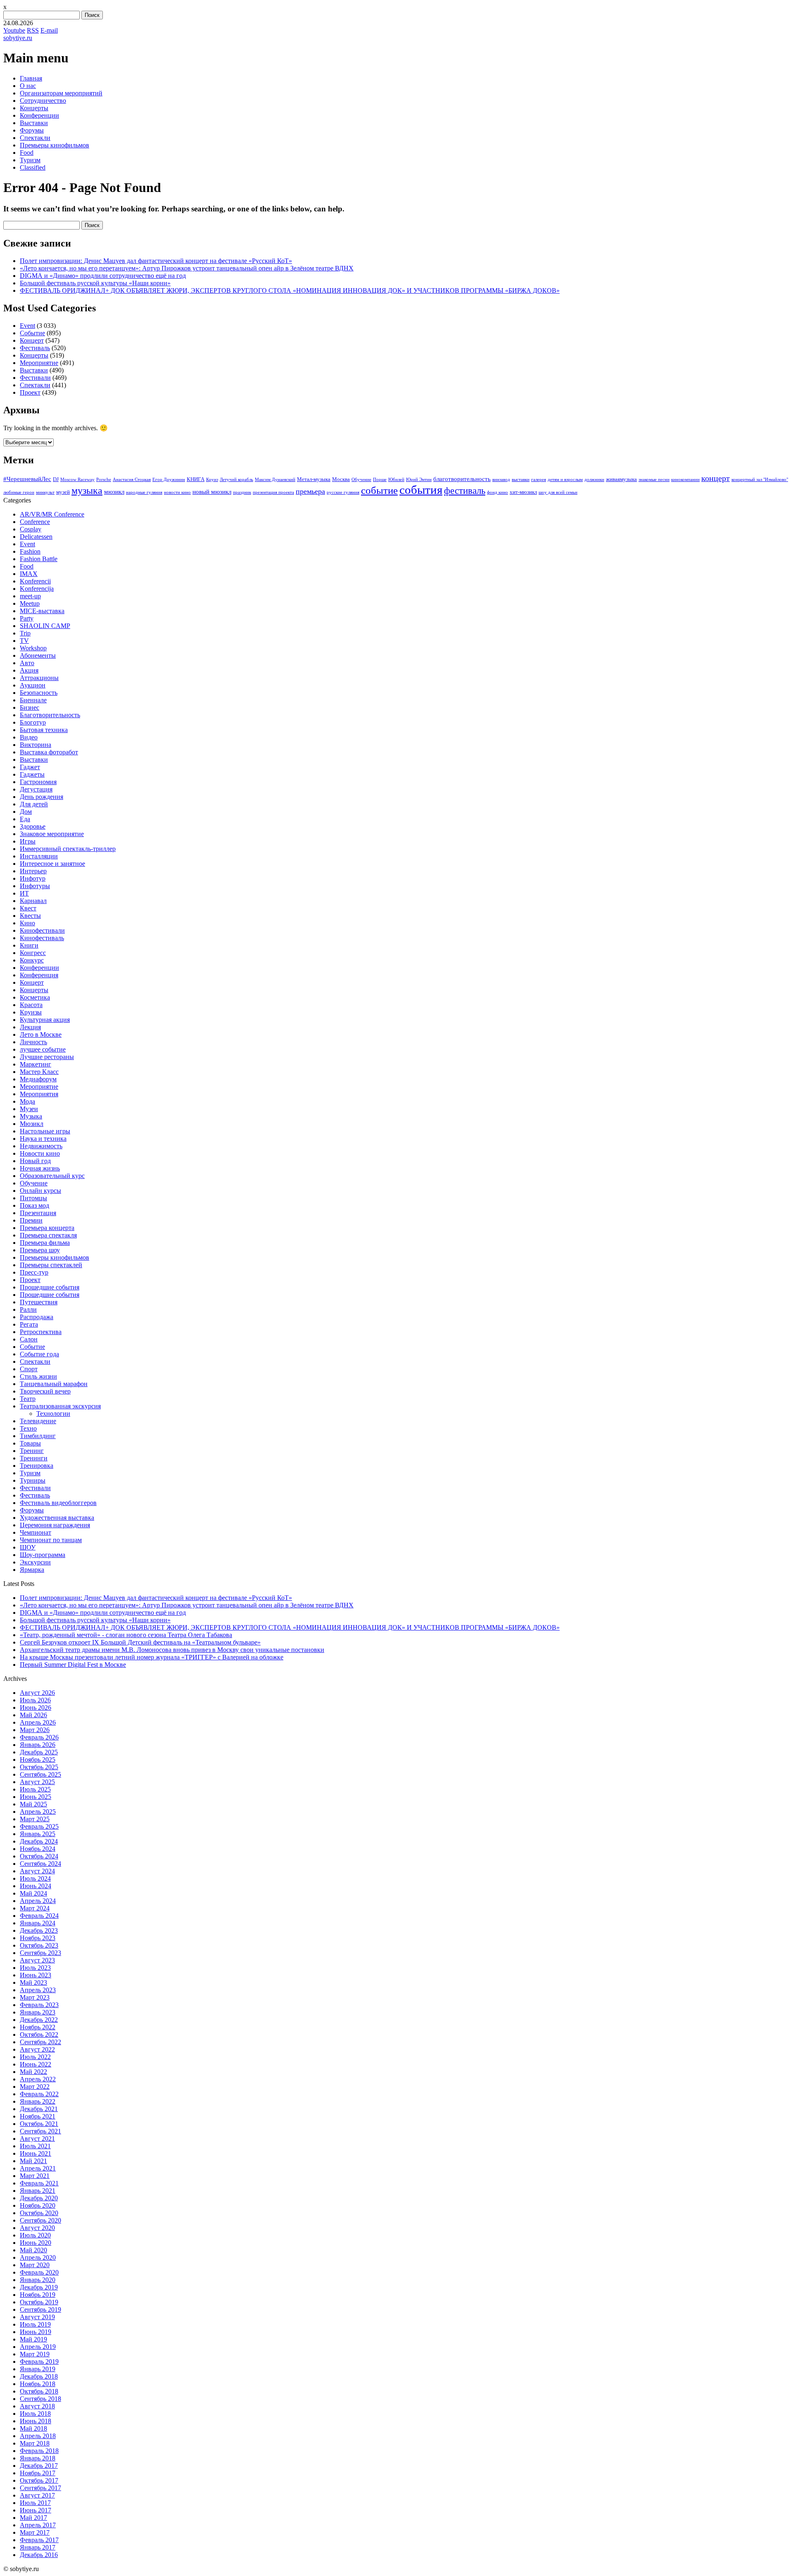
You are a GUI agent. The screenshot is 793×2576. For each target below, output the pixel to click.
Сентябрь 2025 (40, 1774)
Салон (29, 1339)
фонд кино (497, 492)
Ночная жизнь (40, 1168)
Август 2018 (37, 2406)
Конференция (39, 975)
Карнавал (33, 901)
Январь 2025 (38, 1834)
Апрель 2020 (38, 2257)
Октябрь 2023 (39, 1945)
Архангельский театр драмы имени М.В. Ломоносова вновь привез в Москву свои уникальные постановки (172, 1650)
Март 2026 (35, 1730)
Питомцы (33, 1198)
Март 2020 (35, 2265)
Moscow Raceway (77, 480)
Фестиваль (35, 348)
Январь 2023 (38, 2012)
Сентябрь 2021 (40, 2131)
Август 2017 (37, 2495)
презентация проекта (273, 492)
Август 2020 (37, 2228)
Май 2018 (33, 2428)
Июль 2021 (35, 2146)
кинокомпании (685, 480)
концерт (716, 478)
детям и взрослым (565, 480)
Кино (27, 923)
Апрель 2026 (38, 1722)
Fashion (30, 551)
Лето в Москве (41, 1034)
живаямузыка (621, 479)
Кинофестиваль (42, 938)
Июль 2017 (35, 2503)
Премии (31, 1220)
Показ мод (34, 1205)
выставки (521, 480)
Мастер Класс (39, 1072)
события (421, 490)
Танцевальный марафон (54, 1384)
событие (379, 490)
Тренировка (37, 1466)
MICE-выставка (42, 611)
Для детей (34, 804)
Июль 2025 (35, 1789)
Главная (31, 78)
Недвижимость (41, 1146)
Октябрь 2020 (39, 2213)
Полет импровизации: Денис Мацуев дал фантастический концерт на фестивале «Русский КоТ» (156, 261)
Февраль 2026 (39, 1737)
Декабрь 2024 (39, 1841)
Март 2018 (35, 2443)
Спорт (29, 1369)
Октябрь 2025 (39, 1767)
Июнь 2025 (36, 1797)
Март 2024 (35, 1908)
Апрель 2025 (38, 1812)
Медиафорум (38, 1079)
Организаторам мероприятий (61, 93)
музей (63, 492)
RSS (33, 30)
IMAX (29, 574)
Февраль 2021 (39, 2183)
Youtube (14, 30)
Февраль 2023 (39, 2005)
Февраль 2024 (39, 1916)
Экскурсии (35, 1562)
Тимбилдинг (38, 1436)
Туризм (30, 160)
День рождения (42, 797)
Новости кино (40, 1153)
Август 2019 (37, 2317)
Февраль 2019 (39, 2362)
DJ (56, 479)
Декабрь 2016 (39, 2555)
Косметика (35, 997)
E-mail (49, 30)
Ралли (28, 1309)
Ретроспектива (41, 1332)
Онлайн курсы (40, 1191)
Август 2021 (37, 2139)
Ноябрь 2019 (38, 2295)
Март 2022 (35, 2087)
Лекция (30, 1027)
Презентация (38, 1213)
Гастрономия (38, 782)
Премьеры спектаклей (51, 1265)
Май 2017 (33, 2518)
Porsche (104, 480)
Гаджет (30, 767)
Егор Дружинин (169, 480)
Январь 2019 (38, 2369)
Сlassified (33, 167)
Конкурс (32, 960)
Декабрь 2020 (39, 2198)
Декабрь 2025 (39, 1752)
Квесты (30, 916)
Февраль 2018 (39, 2451)
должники (594, 480)
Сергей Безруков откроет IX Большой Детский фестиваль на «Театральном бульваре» (140, 1642)
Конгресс (33, 953)
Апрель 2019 (38, 2347)
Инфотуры (35, 886)
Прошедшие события (50, 1287)
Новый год (35, 1161)
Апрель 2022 (38, 2079)
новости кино (177, 492)
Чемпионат (36, 1532)
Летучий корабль (236, 480)
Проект (30, 392)
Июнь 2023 (36, 1975)
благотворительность (462, 479)
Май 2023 (33, 1982)
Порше (380, 480)
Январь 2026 (38, 1745)
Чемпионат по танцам (51, 1540)
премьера (310, 491)
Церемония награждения (55, 1525)
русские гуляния (343, 492)
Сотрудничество (43, 101)
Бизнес (30, 707)
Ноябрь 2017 (38, 2473)
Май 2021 (33, 2161)
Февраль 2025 (39, 1826)
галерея (539, 480)
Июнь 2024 (36, 1886)
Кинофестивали (42, 930)
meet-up (30, 596)
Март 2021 (35, 2176)
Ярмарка (32, 1570)
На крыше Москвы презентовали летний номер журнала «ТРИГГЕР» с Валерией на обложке (152, 1657)
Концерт (32, 340)
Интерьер (33, 871)
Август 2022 (37, 2049)
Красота (31, 1005)
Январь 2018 (38, 2458)
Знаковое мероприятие (52, 834)
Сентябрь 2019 (40, 2309)
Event (27, 326)
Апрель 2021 (38, 2168)
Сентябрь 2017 (40, 2488)
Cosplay (31, 529)
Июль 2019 (35, 2324)
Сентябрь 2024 (40, 1864)
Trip (25, 633)
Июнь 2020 (36, 2243)
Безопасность (39, 693)
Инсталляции (39, 856)
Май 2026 (33, 1715)
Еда (25, 819)
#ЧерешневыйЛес (27, 479)
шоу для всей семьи (558, 492)
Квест (28, 908)
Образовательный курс (52, 1176)
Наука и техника (43, 1139)
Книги (29, 945)
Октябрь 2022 (39, 2034)
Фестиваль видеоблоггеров (58, 1503)
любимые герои (19, 492)
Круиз (212, 480)
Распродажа (37, 1317)
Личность (33, 1042)
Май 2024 (33, 1893)
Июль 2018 (35, 2414)
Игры (28, 841)
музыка (87, 491)
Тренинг (32, 1451)
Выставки (34, 123)
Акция (29, 670)
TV (24, 641)
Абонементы (38, 655)
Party (27, 618)
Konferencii (35, 581)
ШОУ (28, 1547)
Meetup (30, 603)
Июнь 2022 (36, 2064)
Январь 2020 (38, 2280)
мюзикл (114, 492)
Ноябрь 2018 (38, 2384)
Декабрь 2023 (39, 1930)
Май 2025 (33, 1804)
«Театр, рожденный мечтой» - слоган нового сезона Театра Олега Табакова (126, 1635)
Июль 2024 (35, 1878)
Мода (27, 1101)
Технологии (53, 1414)
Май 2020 (33, 2250)
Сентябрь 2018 (40, 2399)
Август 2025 (37, 1782)
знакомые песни (654, 480)
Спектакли (35, 138)
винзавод (501, 480)
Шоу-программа (43, 1555)
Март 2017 (35, 2532)
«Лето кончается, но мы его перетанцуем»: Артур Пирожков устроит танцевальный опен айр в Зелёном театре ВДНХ (187, 268)
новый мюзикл (212, 492)
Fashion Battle (39, 559)
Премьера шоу (40, 1250)
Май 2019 (33, 2339)
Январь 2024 (38, 1923)
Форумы (32, 130)
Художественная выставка (57, 1518)
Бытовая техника (44, 730)
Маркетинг (36, 1064)
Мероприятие (39, 363)
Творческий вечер (45, 1391)
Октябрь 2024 (39, 1856)
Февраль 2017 (39, 2540)
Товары (30, 1443)
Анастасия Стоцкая (132, 480)
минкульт (45, 492)
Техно (28, 1428)
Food (27, 153)
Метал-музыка (314, 479)
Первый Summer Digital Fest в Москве (73, 1665)
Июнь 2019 (36, 2332)
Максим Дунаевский (275, 480)
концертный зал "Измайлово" (760, 480)
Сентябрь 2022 (40, 2042)
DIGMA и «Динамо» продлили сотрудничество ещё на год (103, 276)
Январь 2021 (38, 2191)
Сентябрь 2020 (40, 2220)
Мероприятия (39, 1094)
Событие (32, 333)
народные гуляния (144, 492)
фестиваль (465, 491)
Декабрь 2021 (39, 2109)
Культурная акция (45, 1020)
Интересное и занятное (52, 864)
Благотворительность (50, 715)
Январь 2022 (38, 2101)
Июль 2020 (35, 2235)
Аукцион (33, 685)
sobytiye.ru (18, 38)
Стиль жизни (38, 1376)
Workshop (33, 648)
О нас (28, 86)
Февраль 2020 (39, 2272)
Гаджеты (32, 774)
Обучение (361, 480)
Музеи (29, 1109)
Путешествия (39, 1302)
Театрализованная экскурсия (60, 1406)
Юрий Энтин (419, 480)
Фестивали (35, 378)
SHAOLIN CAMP (45, 626)
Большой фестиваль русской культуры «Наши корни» (95, 283)
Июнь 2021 (36, 2153)
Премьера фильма (45, 1243)
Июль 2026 (35, 1700)
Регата (29, 1324)
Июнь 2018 (36, 2421)
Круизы (31, 1012)
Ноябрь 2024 (38, 1849)
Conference (35, 522)
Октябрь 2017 (39, 2480)
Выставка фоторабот (49, 752)
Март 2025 (35, 1819)
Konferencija (37, 589)
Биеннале (33, 700)
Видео (29, 737)
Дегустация (36, 789)
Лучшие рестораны (47, 1057)
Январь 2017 (38, 2547)
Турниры (33, 1480)
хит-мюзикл (523, 492)
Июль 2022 (35, 2057)
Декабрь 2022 (39, 2020)
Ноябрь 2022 (38, 2027)
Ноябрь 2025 (38, 1760)
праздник (242, 492)
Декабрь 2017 (39, 2466)
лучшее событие (43, 1049)
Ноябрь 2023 (38, 1938)
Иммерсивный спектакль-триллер (68, 849)
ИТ (24, 893)
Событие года (39, 1354)
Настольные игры (45, 1131)
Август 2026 (37, 1693)
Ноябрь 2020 (38, 2205)
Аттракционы (39, 678)
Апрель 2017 (38, 2525)
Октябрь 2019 (39, 2302)
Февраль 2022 (39, 2094)
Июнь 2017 (36, 2510)
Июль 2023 (35, 1968)
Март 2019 (35, 2354)
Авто (27, 663)
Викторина (36, 745)
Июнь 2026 (36, 1707)
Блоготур (33, 722)
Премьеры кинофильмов (55, 145)
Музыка (31, 1116)
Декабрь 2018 (39, 2376)
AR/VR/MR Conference (52, 514)
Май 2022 (33, 2072)
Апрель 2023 (38, 1990)
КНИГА (196, 479)
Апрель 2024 (38, 1901)
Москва (341, 479)
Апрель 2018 (38, 2436)
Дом (26, 812)
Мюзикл (32, 1124)
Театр (28, 1399)
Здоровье (33, 826)
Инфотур (33, 878)
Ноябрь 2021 (38, 2116)
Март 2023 (35, 1997)
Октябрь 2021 (39, 2124)
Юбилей (396, 480)
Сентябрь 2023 (40, 1953)
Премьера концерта (47, 1228)
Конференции (39, 115)
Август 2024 (37, 1871)
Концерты (34, 108)
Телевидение (38, 1421)
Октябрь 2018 (39, 2391)
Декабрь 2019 (39, 2287)
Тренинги (34, 1458)
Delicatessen (36, 537)
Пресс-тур (34, 1272)
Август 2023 (37, 1960)
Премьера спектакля (48, 1235)
